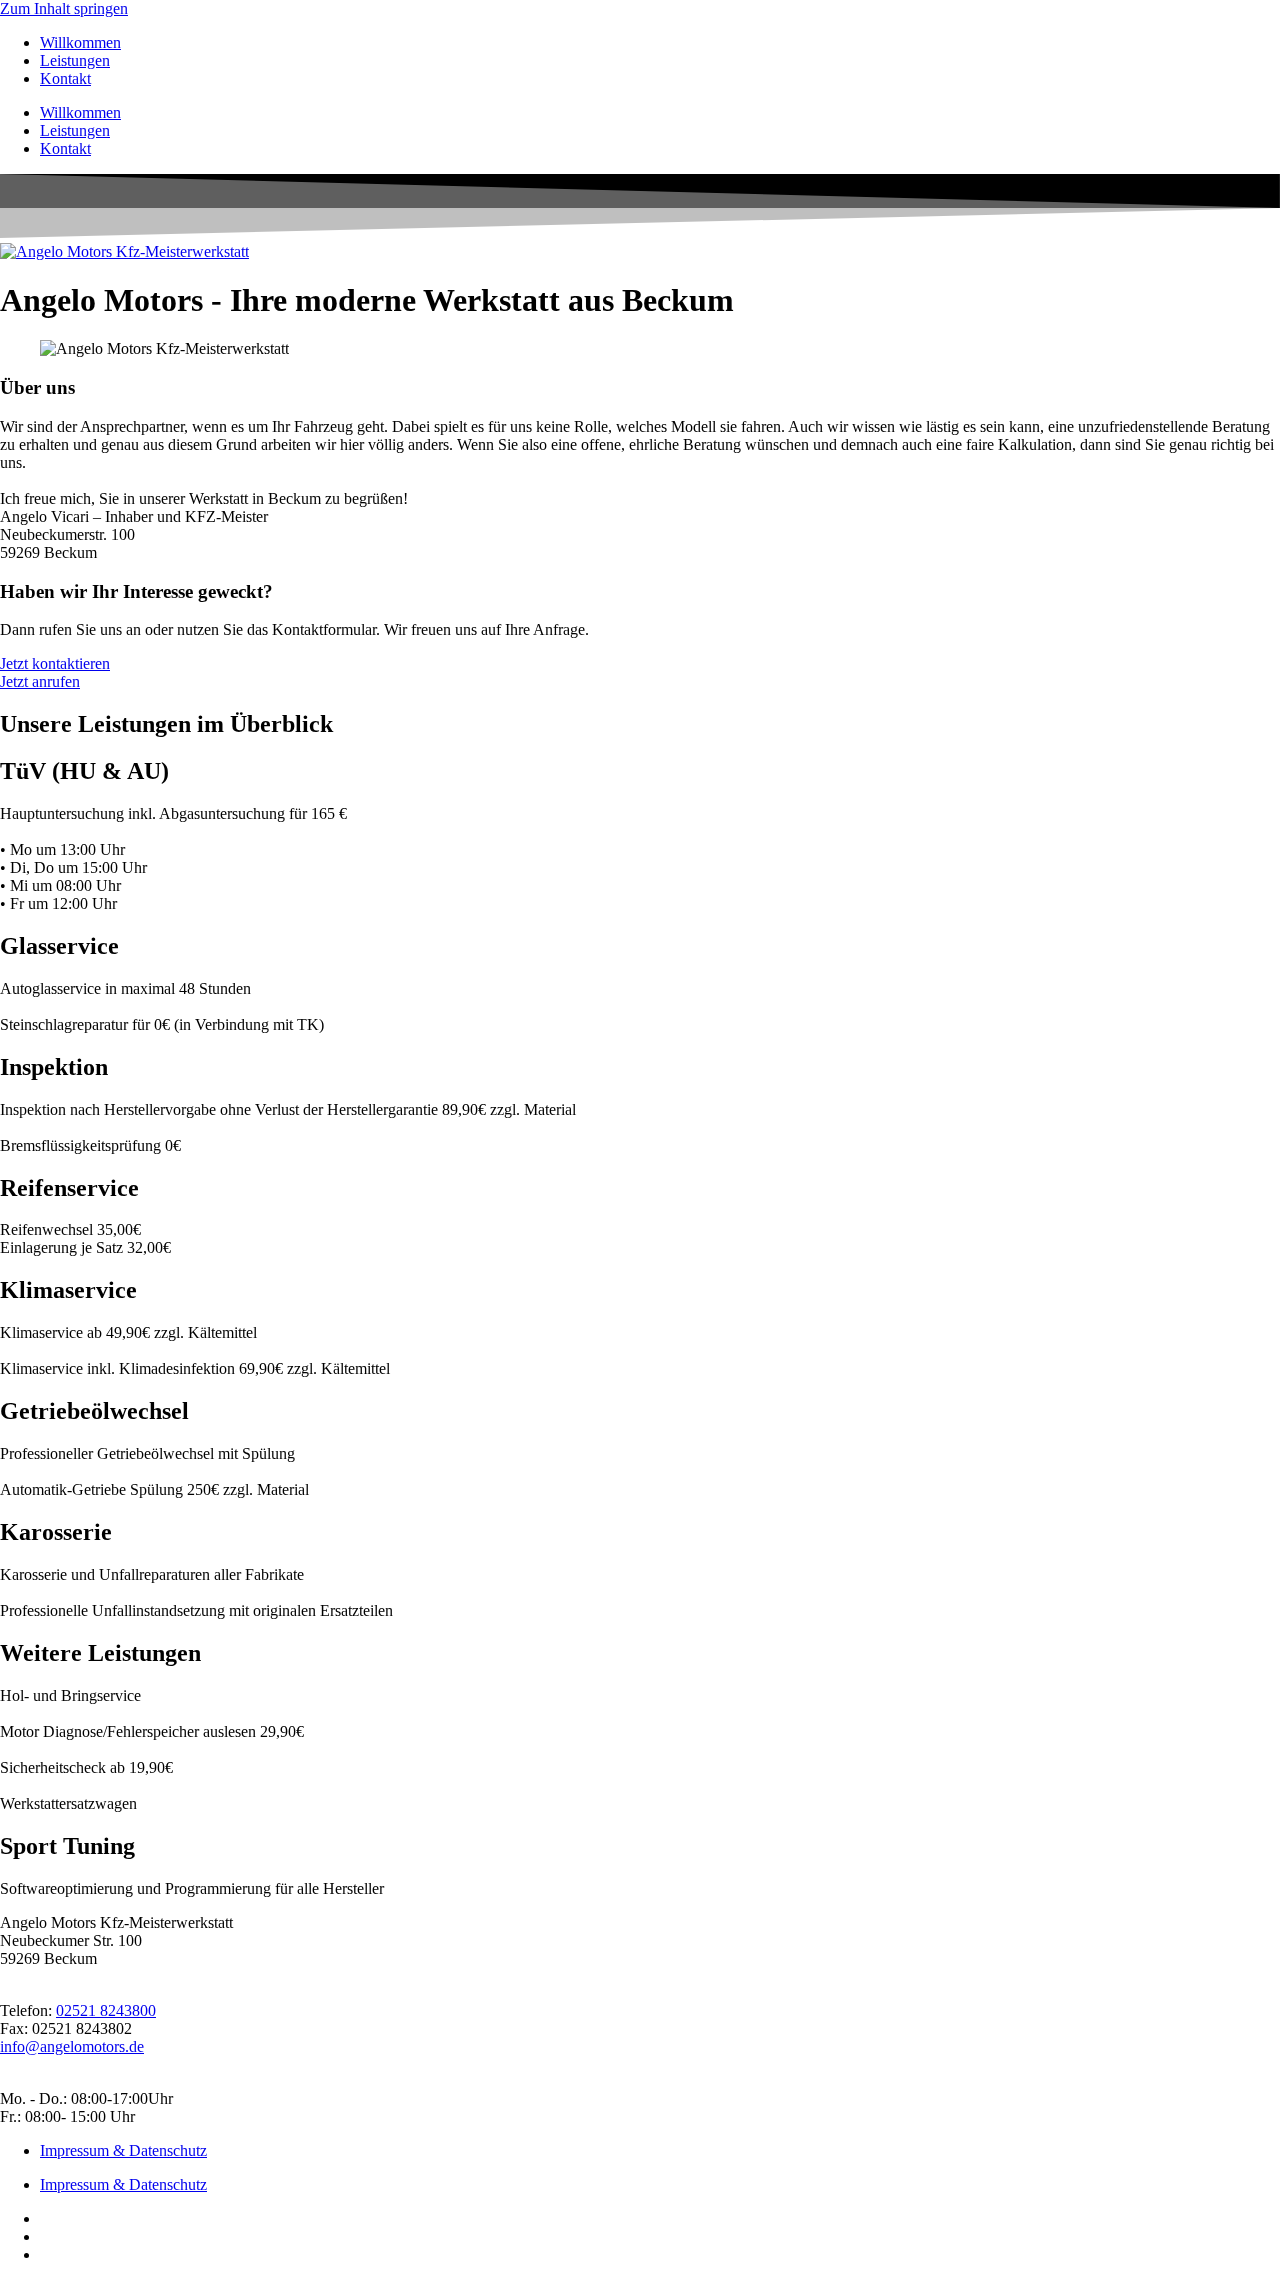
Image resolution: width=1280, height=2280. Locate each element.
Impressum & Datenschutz (123, 2150)
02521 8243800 (106, 2010)
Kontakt (65, 78)
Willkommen (80, 42)
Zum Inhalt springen (64, 8)
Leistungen (75, 60)
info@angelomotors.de (72, 2046)
